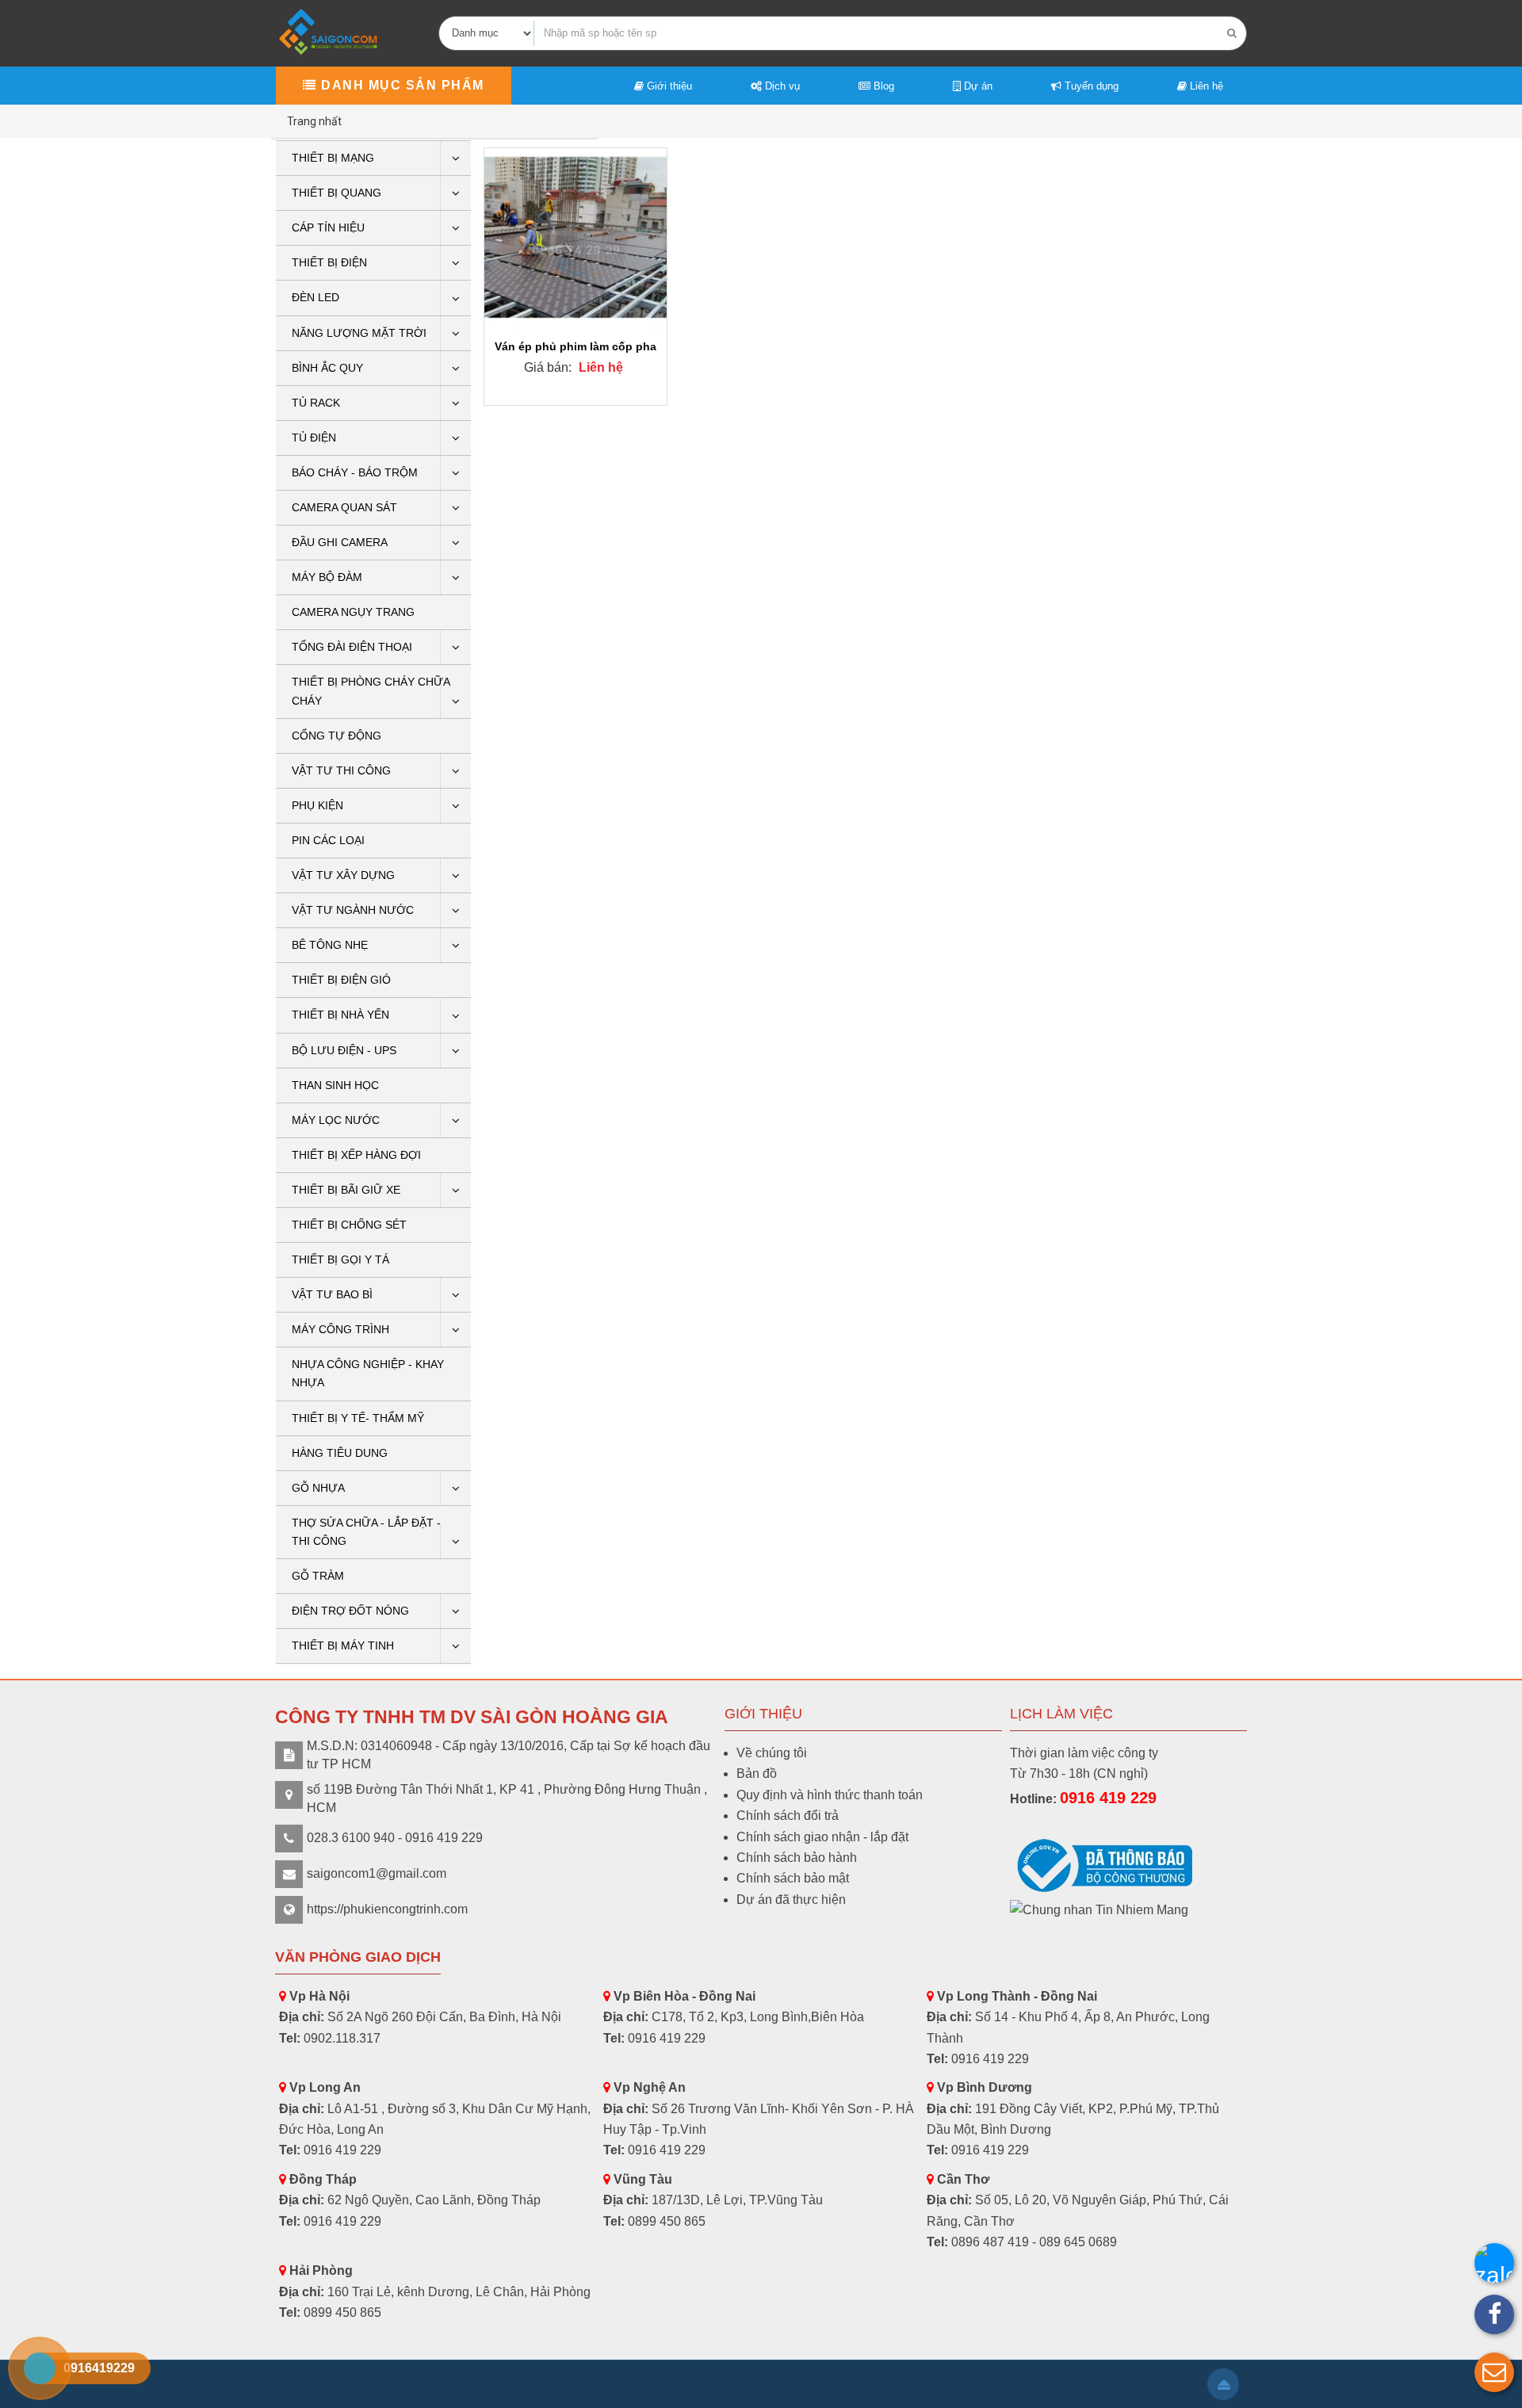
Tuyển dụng (1090, 86)
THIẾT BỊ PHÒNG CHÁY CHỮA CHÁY (371, 691)
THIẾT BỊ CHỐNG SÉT (349, 1225)
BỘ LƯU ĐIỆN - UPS (344, 1050)
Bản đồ (757, 1774)
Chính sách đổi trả (788, 1816)
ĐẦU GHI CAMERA (340, 542)
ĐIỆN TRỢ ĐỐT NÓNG (350, 1611)
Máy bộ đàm (327, 577)
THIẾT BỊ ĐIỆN (329, 262)
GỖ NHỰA (318, 1488)
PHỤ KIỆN (317, 805)
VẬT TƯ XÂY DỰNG (343, 875)
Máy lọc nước (336, 1120)
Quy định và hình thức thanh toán (830, 1795)
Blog (882, 86)
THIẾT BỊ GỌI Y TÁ (340, 1259)
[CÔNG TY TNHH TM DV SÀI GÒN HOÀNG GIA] (330, 32)
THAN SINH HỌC (335, 1085)
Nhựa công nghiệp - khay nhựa (368, 1373)
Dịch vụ (781, 86)
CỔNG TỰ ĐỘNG (337, 736)
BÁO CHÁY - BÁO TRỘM (355, 472)
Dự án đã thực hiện (791, 1900)
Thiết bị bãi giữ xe (346, 1190)
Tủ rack (316, 403)
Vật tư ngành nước (353, 910)
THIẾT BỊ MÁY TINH (343, 1645)
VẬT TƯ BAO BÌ (332, 1294)
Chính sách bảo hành (797, 1858)
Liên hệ (1205, 86)
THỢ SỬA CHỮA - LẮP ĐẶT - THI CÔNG (366, 1532)
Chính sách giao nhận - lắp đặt (822, 1837)
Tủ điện (314, 438)
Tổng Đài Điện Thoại (352, 647)
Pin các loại (328, 840)
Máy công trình (340, 1329)
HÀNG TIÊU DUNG (340, 1453)
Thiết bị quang (337, 193)
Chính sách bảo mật (793, 1878)
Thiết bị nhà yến (340, 1015)
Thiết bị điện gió (341, 980)
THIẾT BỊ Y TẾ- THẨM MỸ (358, 1418)
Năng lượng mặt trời (359, 333)
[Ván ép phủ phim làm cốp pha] (576, 239)
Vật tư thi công (341, 770)
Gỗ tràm (318, 1576)
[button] (1494, 2372)
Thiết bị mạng (333, 158)
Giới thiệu (668, 86)
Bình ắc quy (327, 368)
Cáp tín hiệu (328, 227)
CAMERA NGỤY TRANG (353, 612)
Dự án (977, 86)
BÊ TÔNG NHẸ (330, 945)
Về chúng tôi (772, 1753)
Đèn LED (315, 297)
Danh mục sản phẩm (401, 85)
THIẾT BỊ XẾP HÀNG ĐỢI (356, 1155)
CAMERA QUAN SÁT (344, 507)
